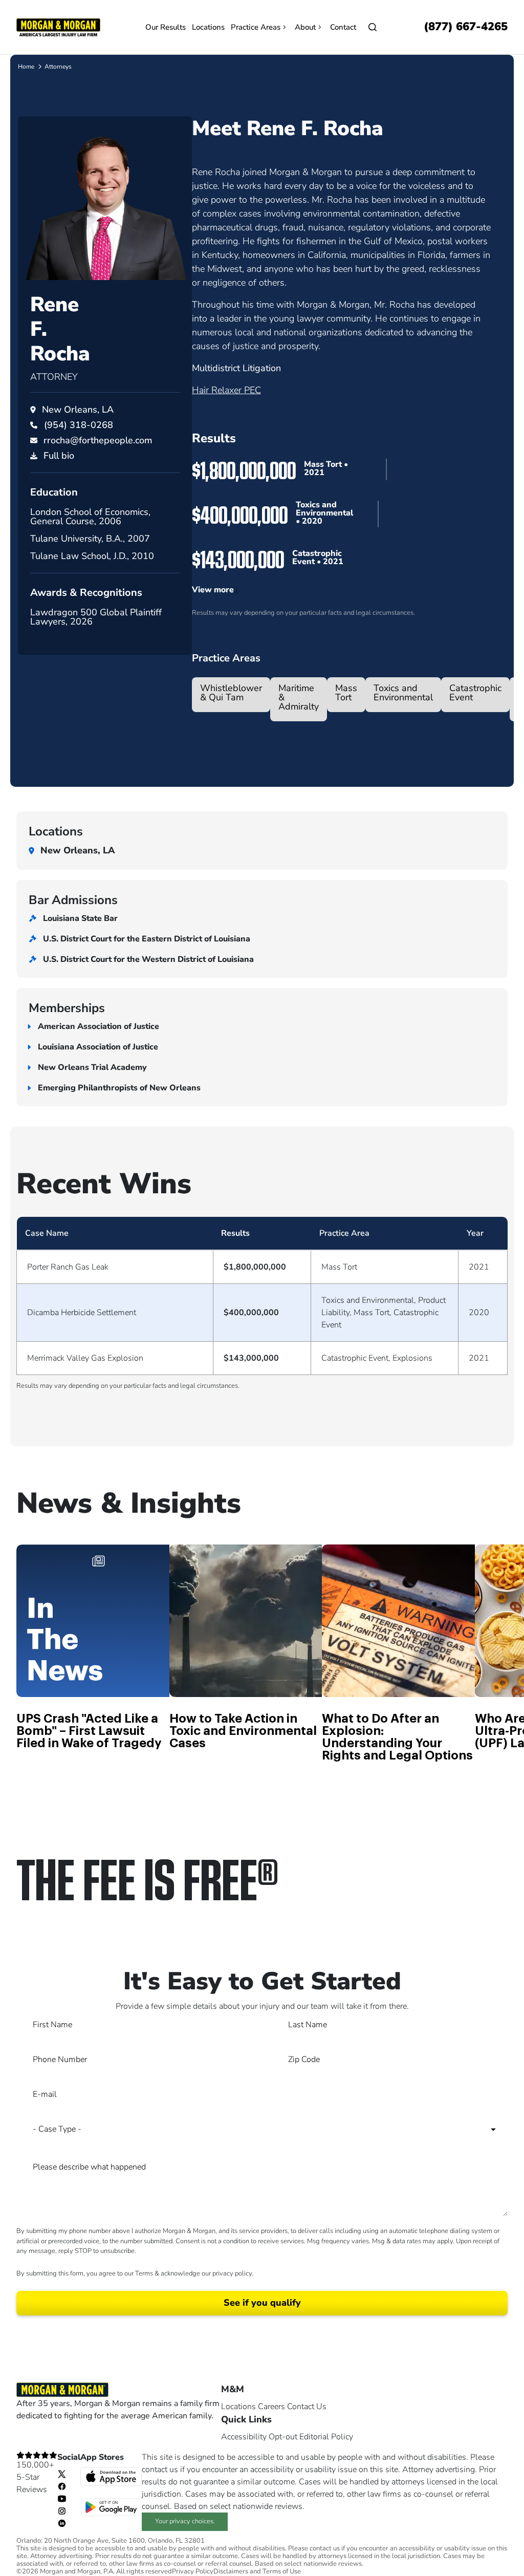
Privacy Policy (193, 2572)
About (305, 27)
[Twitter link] (62, 2474)
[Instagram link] (62, 2510)
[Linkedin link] (62, 2523)
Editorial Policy (326, 2437)
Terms (144, 2273)
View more (213, 590)
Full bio (59, 456)
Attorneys (58, 67)
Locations (208, 27)
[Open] (373, 27)
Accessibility (244, 2437)
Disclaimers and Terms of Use (257, 2572)
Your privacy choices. (185, 2521)
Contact (343, 27)
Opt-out (283, 2437)
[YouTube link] (62, 2498)
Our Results (166, 27)
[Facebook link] (62, 2486)
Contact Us (307, 2407)
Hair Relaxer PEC (226, 390)
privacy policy (232, 2273)
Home (26, 67)
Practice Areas (256, 27)
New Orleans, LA (78, 410)
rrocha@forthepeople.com (98, 440)
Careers (271, 2407)
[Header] (58, 27)
